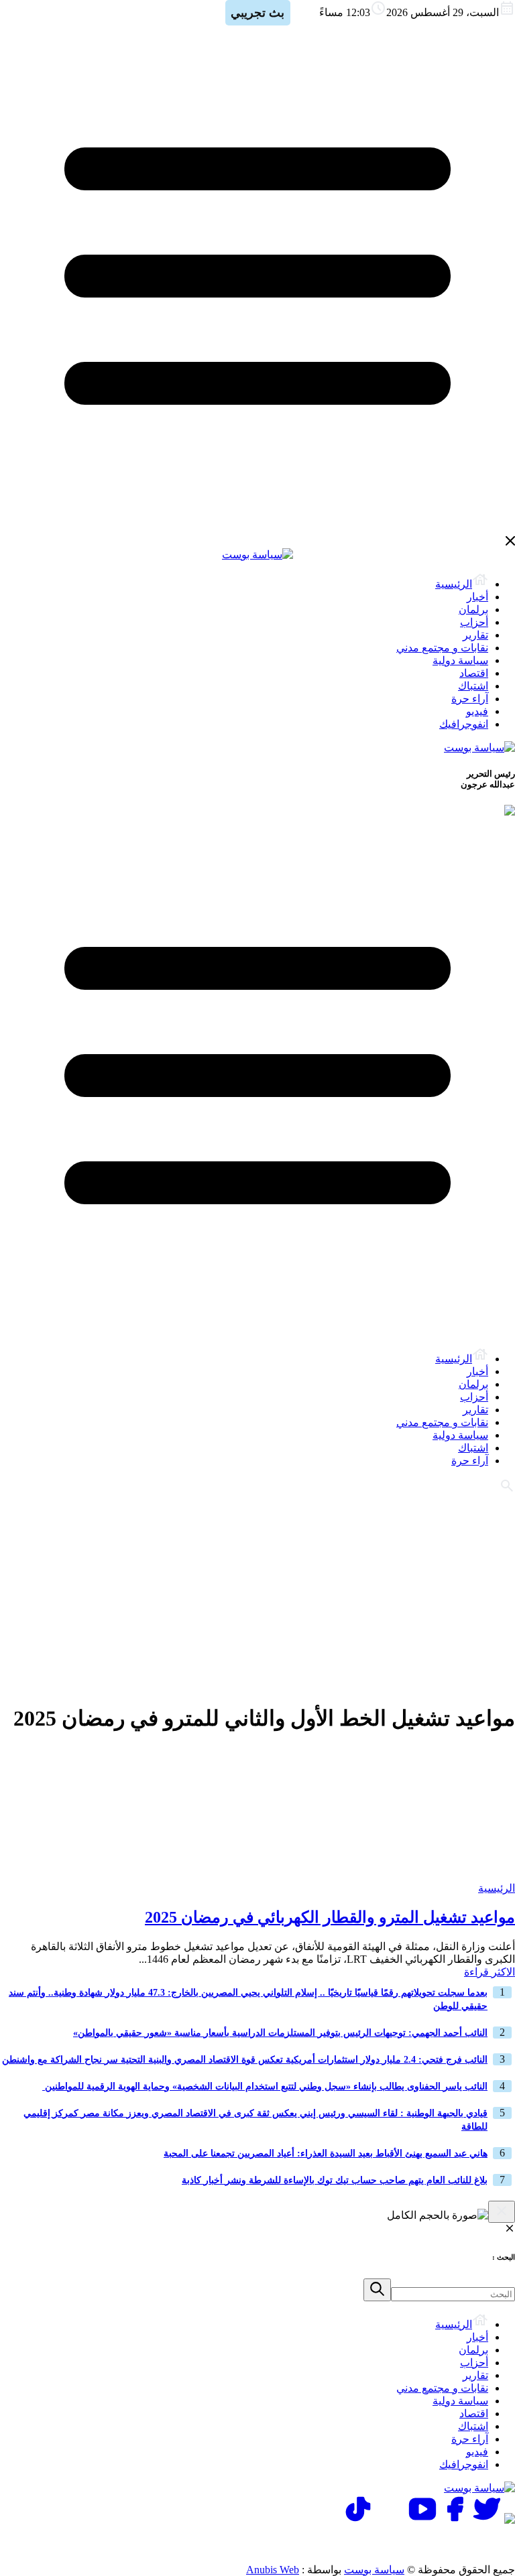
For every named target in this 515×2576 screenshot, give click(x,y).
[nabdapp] (510, 2520)
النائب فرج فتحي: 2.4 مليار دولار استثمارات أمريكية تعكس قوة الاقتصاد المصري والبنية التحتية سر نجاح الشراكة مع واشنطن (245, 2060)
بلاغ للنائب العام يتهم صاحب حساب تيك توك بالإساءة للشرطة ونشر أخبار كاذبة (335, 2180)
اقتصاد (474, 673)
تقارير (475, 635)
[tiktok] (358, 2520)
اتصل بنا (457, 2543)
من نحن (285, 2543)
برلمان (473, 609)
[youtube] (422, 2520)
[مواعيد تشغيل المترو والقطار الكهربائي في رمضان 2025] (431, 1875)
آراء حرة (470, 699)
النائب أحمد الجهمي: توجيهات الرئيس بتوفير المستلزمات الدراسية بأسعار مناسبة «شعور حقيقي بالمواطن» (280, 2033)
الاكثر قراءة (490, 1972)
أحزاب (474, 622)
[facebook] (455, 2520)
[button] (377, 2290)
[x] (487, 2520)
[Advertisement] (257, 1597)
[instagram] (390, 2520)
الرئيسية (454, 584)
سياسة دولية (460, 660)
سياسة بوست (374, 2570)
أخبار (477, 597)
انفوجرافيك (464, 724)
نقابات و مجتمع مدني (442, 648)
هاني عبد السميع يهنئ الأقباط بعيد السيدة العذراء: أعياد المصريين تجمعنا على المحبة (326, 2153)
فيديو (477, 711)
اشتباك (473, 686)
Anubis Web (273, 2570)
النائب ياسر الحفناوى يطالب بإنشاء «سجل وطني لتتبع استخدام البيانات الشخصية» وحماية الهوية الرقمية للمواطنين (265, 2086)
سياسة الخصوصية (371, 2543)
